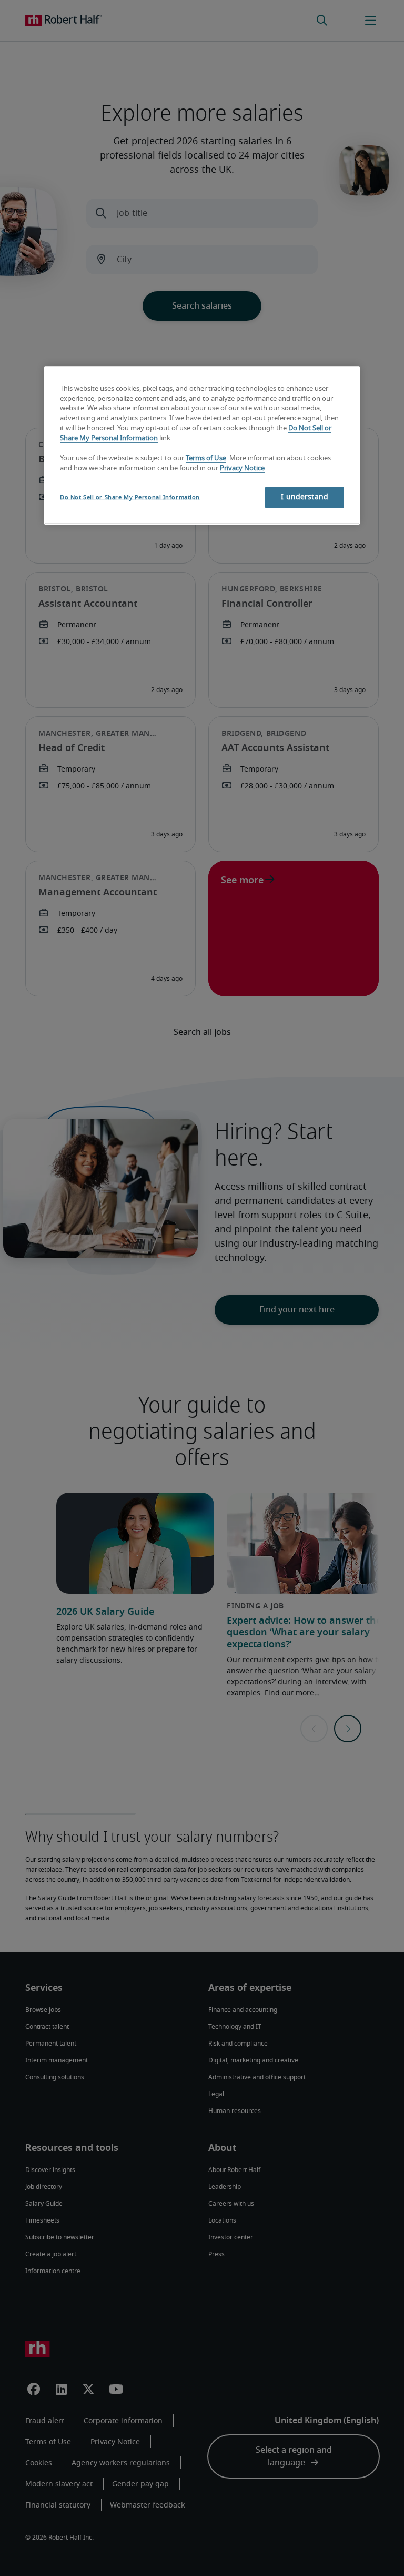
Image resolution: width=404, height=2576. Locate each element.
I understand (305, 497)
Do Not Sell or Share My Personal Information (130, 497)
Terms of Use (206, 458)
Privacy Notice (242, 468)
